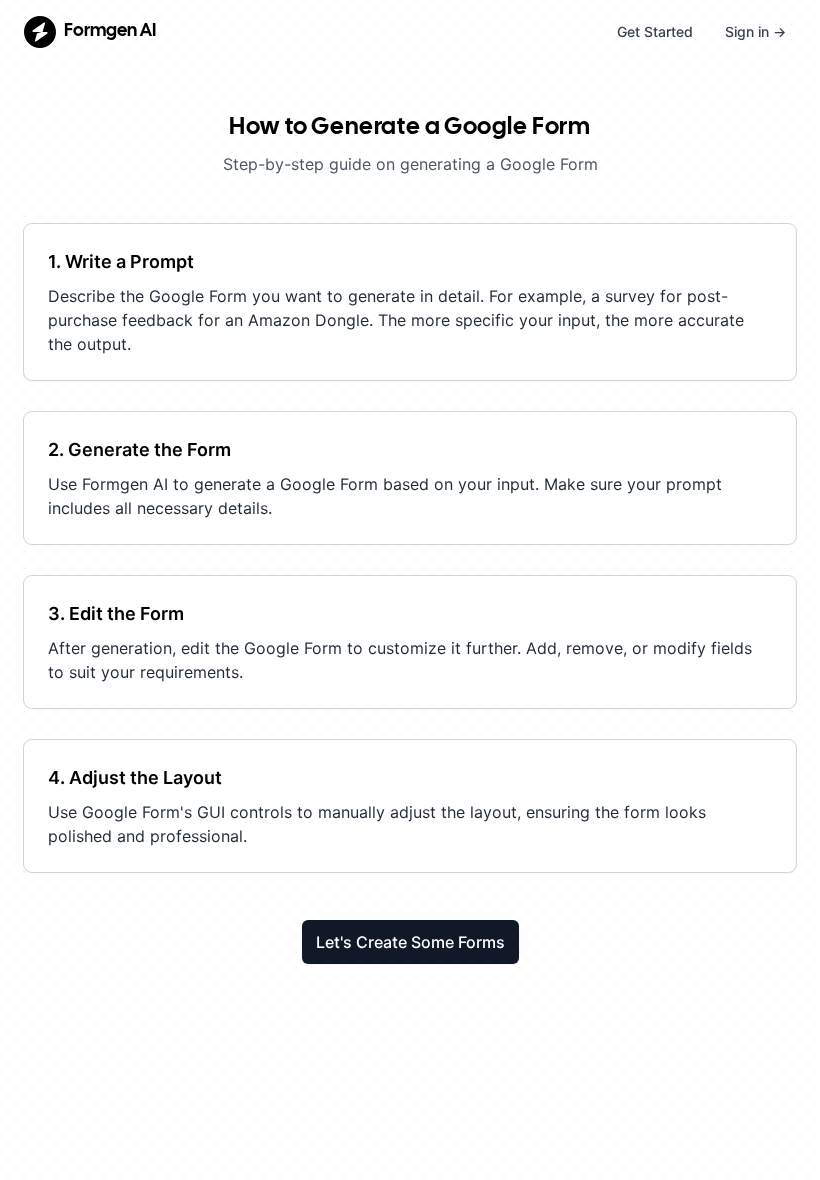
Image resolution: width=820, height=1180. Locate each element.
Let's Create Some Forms (410, 942)
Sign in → (755, 31)
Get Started (655, 31)
